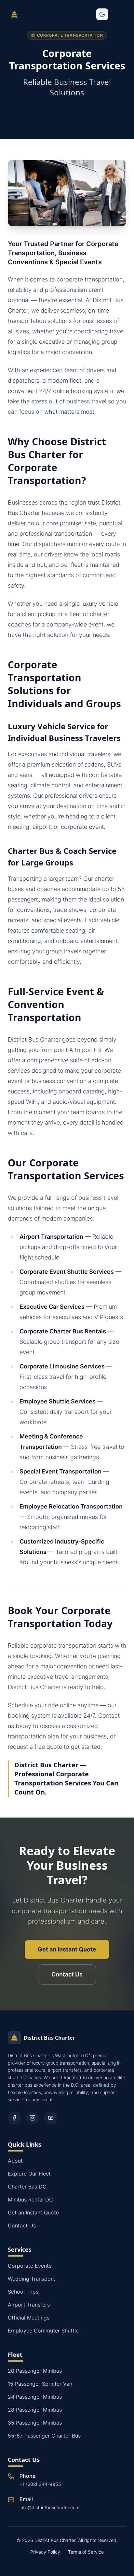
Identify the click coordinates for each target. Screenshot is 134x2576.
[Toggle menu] (120, 14)
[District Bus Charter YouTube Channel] (51, 2118)
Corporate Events (30, 2266)
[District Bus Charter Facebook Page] (14, 2118)
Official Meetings (29, 2318)
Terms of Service (86, 2552)
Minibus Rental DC (30, 2200)
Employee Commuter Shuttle (43, 2331)
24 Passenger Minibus (35, 2397)
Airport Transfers (29, 2305)
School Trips (23, 2292)
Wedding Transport (31, 2279)
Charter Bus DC (27, 2187)
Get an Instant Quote (67, 1949)
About (15, 2161)
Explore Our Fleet (29, 2174)
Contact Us (67, 1974)
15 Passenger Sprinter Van (40, 2384)
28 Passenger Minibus (35, 2410)
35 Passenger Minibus (35, 2423)
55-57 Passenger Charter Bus (44, 2436)
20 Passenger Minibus (35, 2371)
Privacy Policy (45, 2552)
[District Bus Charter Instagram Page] (33, 2118)
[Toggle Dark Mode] (102, 14)
